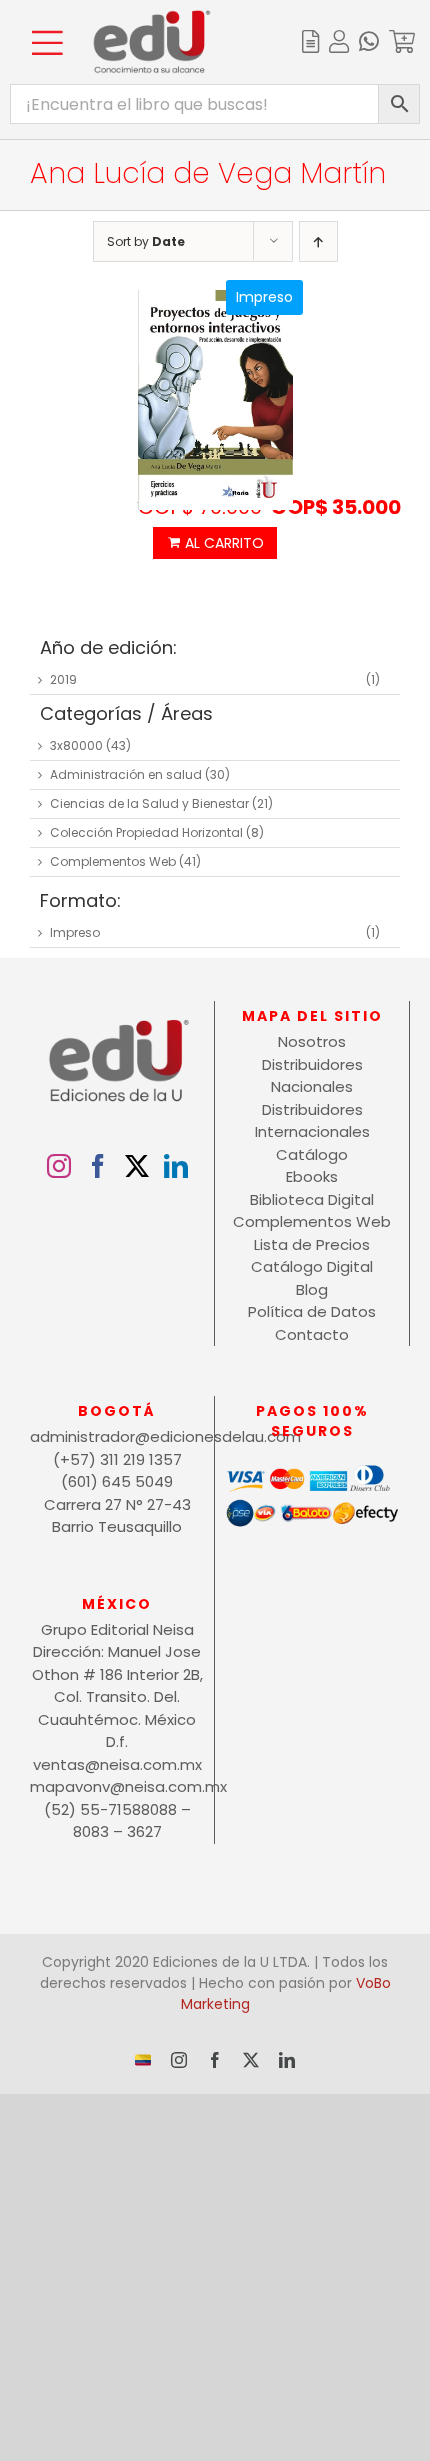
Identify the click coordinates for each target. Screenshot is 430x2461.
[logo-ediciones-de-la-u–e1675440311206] (152, 17)
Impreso (75, 932)
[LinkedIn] (176, 1166)
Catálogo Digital (312, 1266)
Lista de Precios (312, 1244)
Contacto (312, 1334)
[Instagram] (59, 1166)
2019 (63, 679)
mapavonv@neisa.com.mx (117, 1786)
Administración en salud (126, 774)
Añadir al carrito (215, 543)
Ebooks (312, 1176)
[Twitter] (137, 1166)
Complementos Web (113, 861)
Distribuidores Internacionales (312, 1121)
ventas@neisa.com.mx (117, 1764)
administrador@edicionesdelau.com (117, 1436)
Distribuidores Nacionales (312, 1076)
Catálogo (312, 1154)
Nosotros (312, 1041)
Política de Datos (312, 1311)
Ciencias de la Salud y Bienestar (149, 803)
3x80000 (76, 745)
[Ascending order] (318, 241)
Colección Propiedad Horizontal (146, 832)
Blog (312, 1289)
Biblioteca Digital (312, 1199)
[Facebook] (98, 1166)
